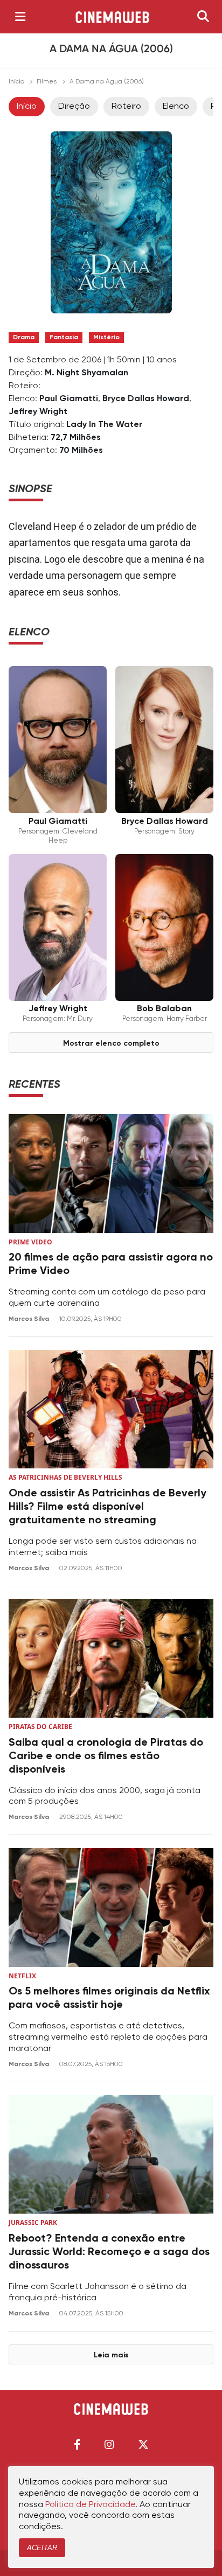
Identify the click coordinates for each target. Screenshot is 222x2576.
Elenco (176, 107)
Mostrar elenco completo (111, 1044)
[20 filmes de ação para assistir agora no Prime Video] (111, 1174)
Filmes (47, 82)
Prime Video (30, 1242)
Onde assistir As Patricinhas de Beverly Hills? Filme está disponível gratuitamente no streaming (107, 1507)
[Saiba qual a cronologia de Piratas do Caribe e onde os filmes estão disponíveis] (111, 1659)
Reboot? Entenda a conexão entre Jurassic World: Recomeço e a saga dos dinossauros (109, 2252)
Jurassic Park (33, 2222)
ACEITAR (42, 2548)
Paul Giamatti (69, 399)
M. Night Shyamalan (86, 373)
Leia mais (111, 2355)
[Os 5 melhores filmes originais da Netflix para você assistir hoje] (111, 1907)
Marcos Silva (30, 1319)
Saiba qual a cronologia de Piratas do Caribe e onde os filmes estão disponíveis (106, 1756)
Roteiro (126, 107)
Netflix (22, 1976)
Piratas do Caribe (40, 1727)
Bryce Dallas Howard (146, 399)
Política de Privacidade (90, 2505)
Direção (74, 107)
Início (16, 82)
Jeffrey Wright (38, 412)
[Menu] (20, 17)
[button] (77, 2444)
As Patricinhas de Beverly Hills (65, 1477)
